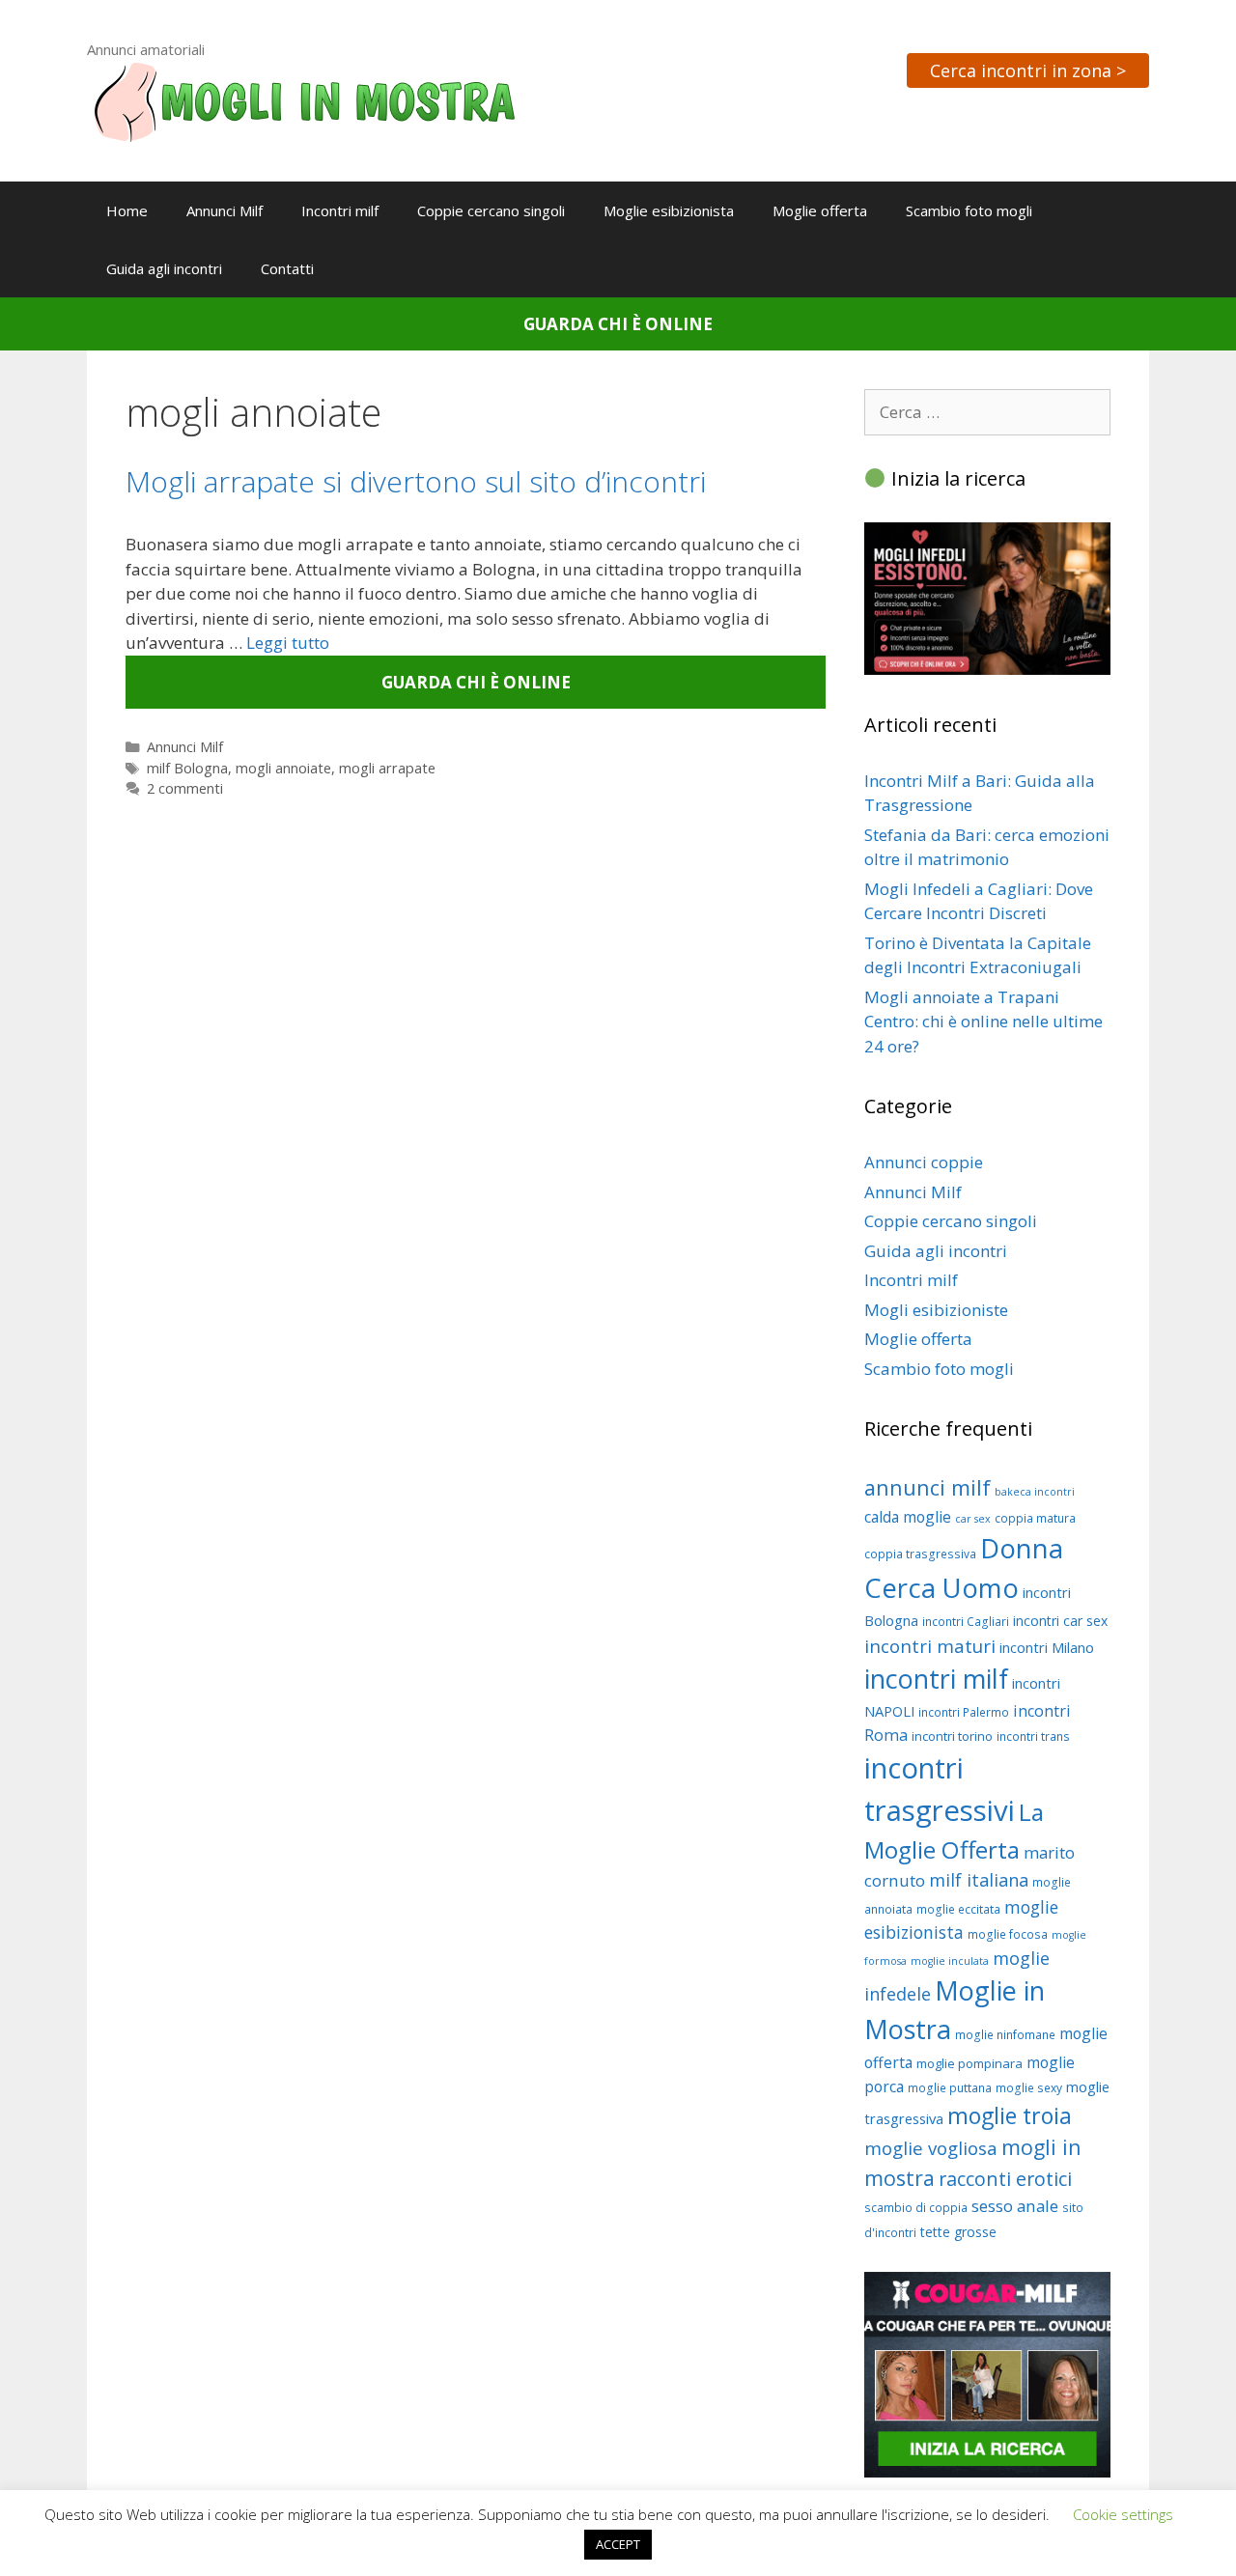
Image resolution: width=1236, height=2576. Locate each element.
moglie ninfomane (1005, 2035)
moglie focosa (1008, 1934)
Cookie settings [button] (1123, 2514)
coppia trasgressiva (920, 1554)
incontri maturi (930, 1646)
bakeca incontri (1035, 1492)
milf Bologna (187, 768)
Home (127, 210)
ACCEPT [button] (618, 2544)
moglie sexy (1029, 2088)
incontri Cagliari (966, 1622)
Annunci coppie (924, 1162)
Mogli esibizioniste (936, 1310)
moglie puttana (950, 2088)
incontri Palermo (964, 1712)
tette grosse (958, 2232)
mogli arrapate (387, 768)
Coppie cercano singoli (491, 210)
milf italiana (979, 1880)
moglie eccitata (958, 1909)
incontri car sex (1060, 1621)
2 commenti (185, 788)
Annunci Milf (225, 210)
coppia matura (1035, 1518)
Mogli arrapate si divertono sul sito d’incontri (416, 481)
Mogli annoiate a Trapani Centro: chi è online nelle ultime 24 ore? (983, 1022)
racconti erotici (1005, 2179)
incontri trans (1033, 1736)
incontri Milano (1047, 1647)
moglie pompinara (969, 2063)
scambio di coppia (916, 2208)
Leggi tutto (288, 643)
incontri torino (952, 1736)
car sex (973, 1519)
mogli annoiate (283, 768)
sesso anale (1015, 2206)
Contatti (287, 268)
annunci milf (927, 1487)
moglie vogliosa (931, 2148)
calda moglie (908, 1517)
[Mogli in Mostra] (304, 100)
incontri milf (936, 1679)
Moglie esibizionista (669, 210)
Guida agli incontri (164, 268)
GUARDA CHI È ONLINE (618, 324)
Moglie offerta (820, 210)
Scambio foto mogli (969, 210)
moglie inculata (950, 1961)
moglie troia (1010, 2115)
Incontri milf (340, 210)
